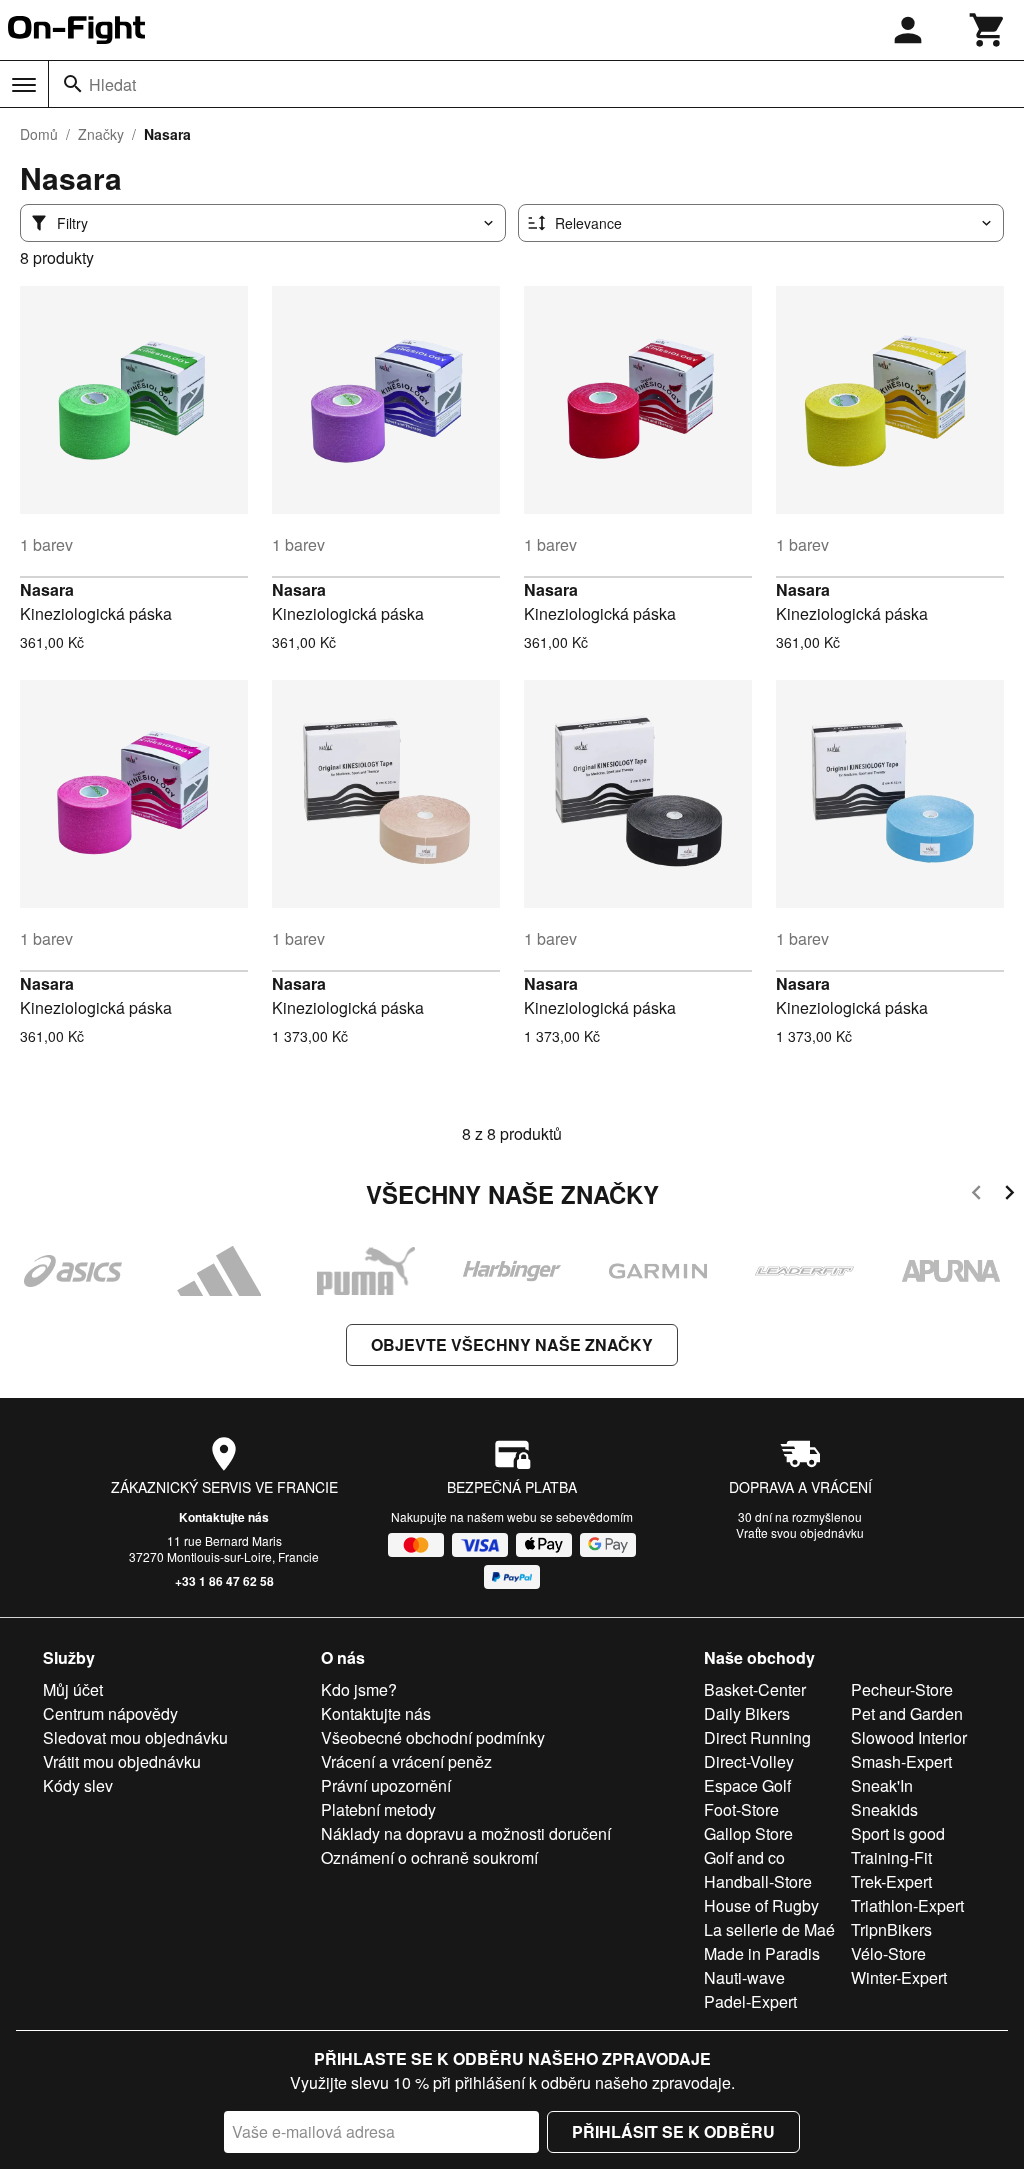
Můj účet (73, 1689)
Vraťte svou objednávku (800, 1532)
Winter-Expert (899, 1977)
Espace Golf (747, 1785)
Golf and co (744, 1857)
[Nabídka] (24, 85)
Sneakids (884, 1809)
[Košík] (988, 30)
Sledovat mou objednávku (135, 1737)
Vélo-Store (888, 1953)
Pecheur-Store (902, 1689)
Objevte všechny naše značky (512, 1344)
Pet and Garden (907, 1713)
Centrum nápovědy (110, 1713)
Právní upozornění (386, 1785)
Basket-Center (755, 1689)
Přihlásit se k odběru (673, 2131)
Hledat (112, 84)
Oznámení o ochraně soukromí (429, 1857)
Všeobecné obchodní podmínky (433, 1737)
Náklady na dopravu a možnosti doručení (466, 1833)
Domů (39, 134)
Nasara (47, 589)
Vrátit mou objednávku (122, 1761)
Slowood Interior (909, 1737)
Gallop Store (748, 1833)
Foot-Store (741, 1809)
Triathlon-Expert (907, 1905)
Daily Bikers (747, 1713)
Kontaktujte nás (224, 1517)
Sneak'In (882, 1785)
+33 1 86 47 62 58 (224, 1581)
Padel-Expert (750, 2001)
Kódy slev (78, 1785)
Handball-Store (758, 1881)
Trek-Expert (891, 1881)
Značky (101, 134)
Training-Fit (891, 1857)
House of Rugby (761, 1905)
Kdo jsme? (359, 1689)
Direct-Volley (749, 1761)
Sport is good (898, 1833)
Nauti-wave (744, 1977)
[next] (1009, 1195)
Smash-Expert (901, 1761)
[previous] (976, 1195)
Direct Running (757, 1737)
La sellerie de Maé (769, 1929)
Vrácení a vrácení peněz (406, 1761)
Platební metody (378, 1809)
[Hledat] (73, 84)
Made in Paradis (762, 1953)
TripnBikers (891, 1929)
